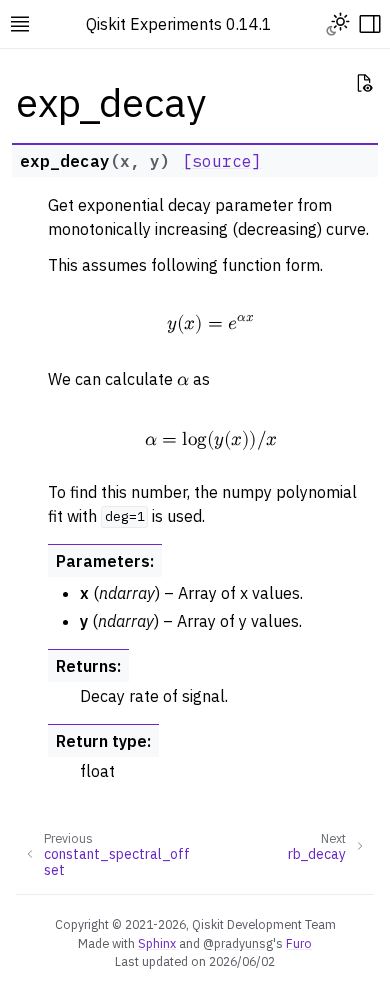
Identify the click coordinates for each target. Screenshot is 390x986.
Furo (299, 943)
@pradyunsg (238, 943)
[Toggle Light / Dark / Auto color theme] (338, 24)
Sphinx (157, 943)
